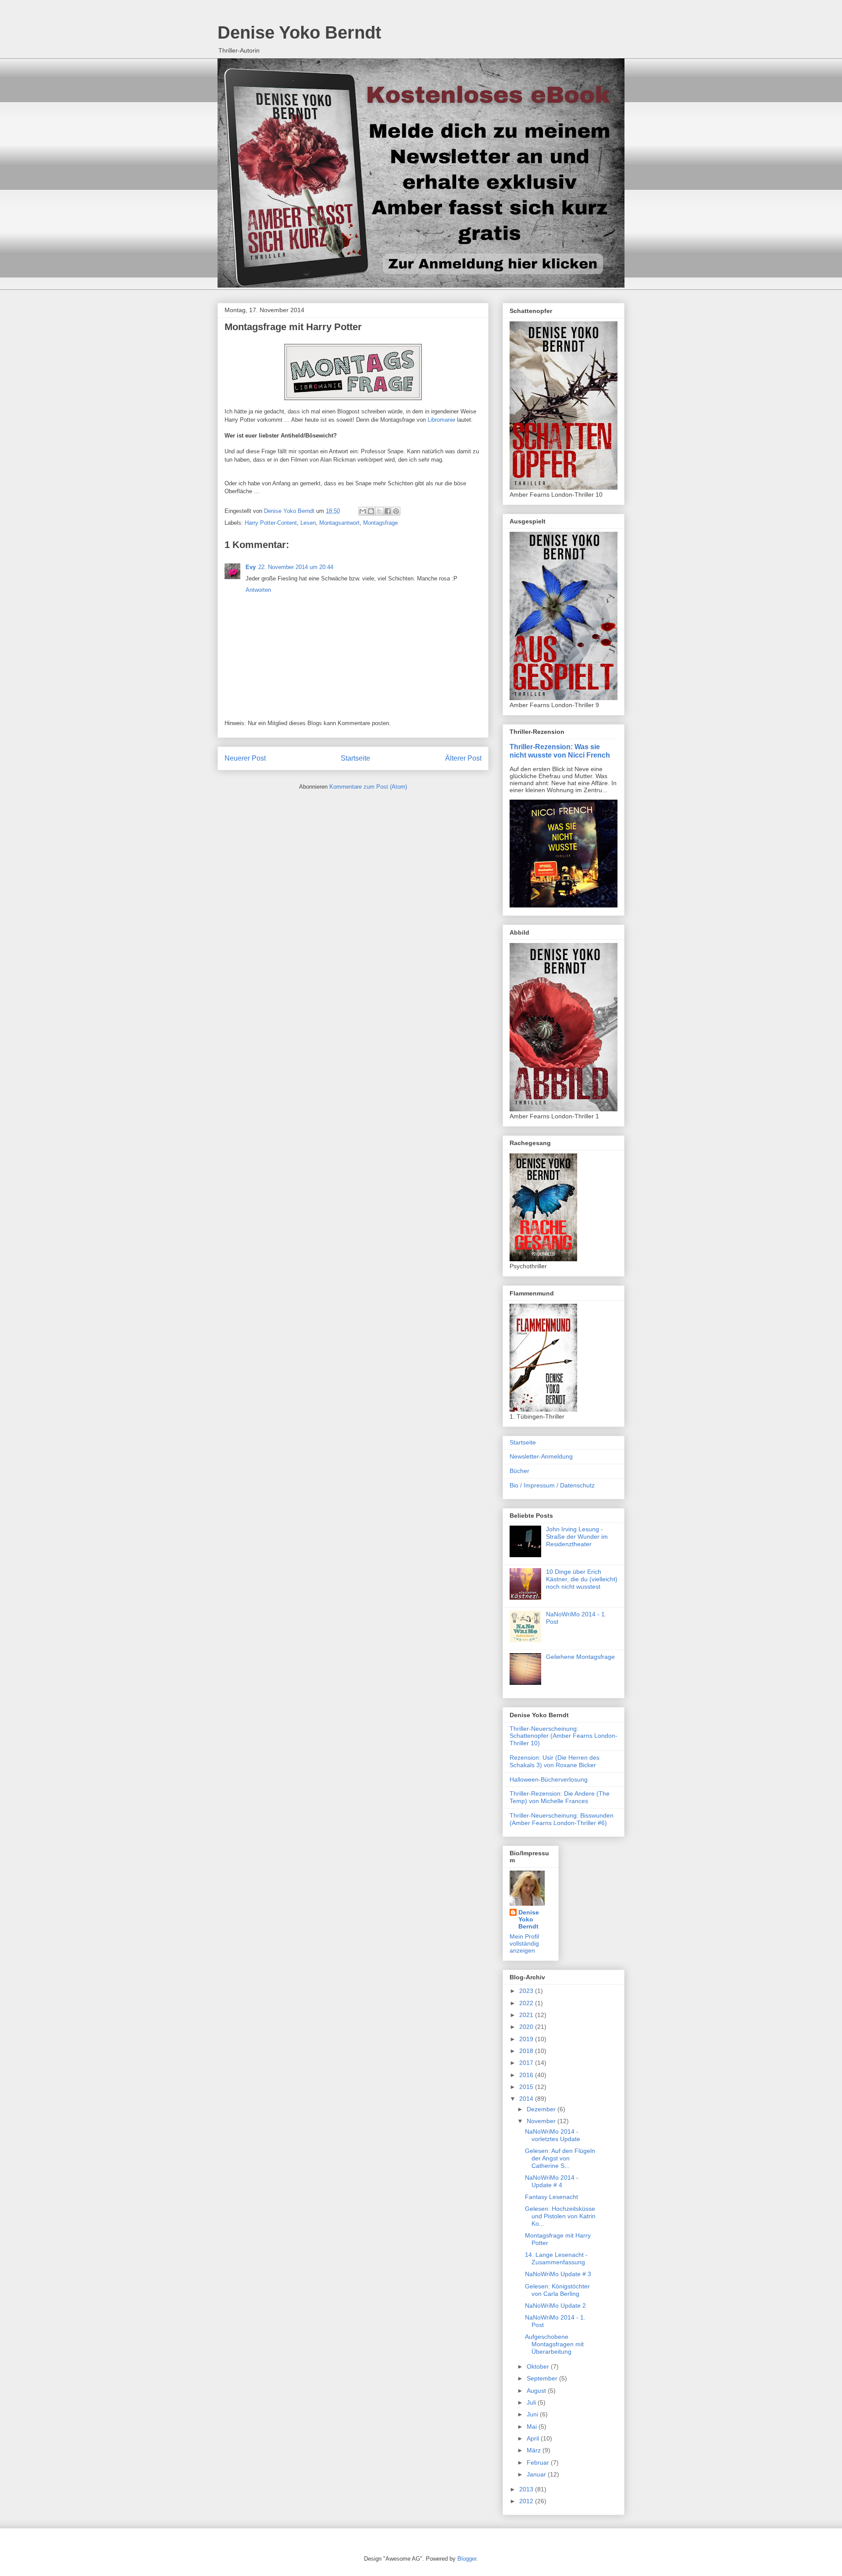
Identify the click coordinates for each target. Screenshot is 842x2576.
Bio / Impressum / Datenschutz (552, 1485)
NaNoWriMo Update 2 (555, 2306)
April (534, 2438)
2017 (527, 2063)
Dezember (542, 2109)
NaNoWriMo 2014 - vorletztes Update (553, 2135)
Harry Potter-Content (271, 523)
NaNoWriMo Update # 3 (558, 2274)
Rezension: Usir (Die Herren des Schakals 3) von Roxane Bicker (555, 1761)
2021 (527, 2015)
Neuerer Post (245, 758)
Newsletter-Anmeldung (541, 1456)
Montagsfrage (380, 523)
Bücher (519, 1471)
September (543, 2378)
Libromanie (441, 420)
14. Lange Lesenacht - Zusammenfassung (556, 2258)
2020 (527, 2027)
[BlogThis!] (371, 511)
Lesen (308, 523)
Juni (533, 2414)
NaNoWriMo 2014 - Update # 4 (552, 2181)
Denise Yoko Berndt (299, 32)
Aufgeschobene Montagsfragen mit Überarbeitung (554, 2344)
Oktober (539, 2366)
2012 (527, 2501)
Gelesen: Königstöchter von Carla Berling (557, 2290)
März (535, 2450)
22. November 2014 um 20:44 (296, 567)
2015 (527, 2087)
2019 (527, 2039)
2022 (527, 2003)
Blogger (467, 2559)
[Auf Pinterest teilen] (396, 511)
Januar (537, 2474)
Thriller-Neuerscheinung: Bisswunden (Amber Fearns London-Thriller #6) (562, 1819)
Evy (251, 567)
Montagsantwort (339, 523)
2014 (527, 2099)
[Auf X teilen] (379, 511)
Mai (533, 2427)
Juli (532, 2402)
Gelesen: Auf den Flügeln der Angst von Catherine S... (560, 2158)
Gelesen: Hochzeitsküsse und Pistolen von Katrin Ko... (560, 2216)
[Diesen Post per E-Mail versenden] (363, 511)
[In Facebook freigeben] (388, 511)
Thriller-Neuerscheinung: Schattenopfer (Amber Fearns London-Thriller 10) (564, 1736)
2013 (527, 2489)
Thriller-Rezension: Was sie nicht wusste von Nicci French (560, 751)
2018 (527, 2051)
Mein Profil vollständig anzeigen (524, 1943)
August (537, 2391)
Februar (539, 2462)
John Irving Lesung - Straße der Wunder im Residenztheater (577, 1537)
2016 (527, 2075)
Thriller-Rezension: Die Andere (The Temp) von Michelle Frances (560, 1797)
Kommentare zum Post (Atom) (368, 787)
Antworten (258, 590)
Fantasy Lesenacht (551, 2197)
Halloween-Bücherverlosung (549, 1779)
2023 (527, 1991)
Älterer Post (463, 758)
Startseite (355, 758)
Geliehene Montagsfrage (580, 1657)
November (542, 2121)
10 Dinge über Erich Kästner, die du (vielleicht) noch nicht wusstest (582, 1579)
